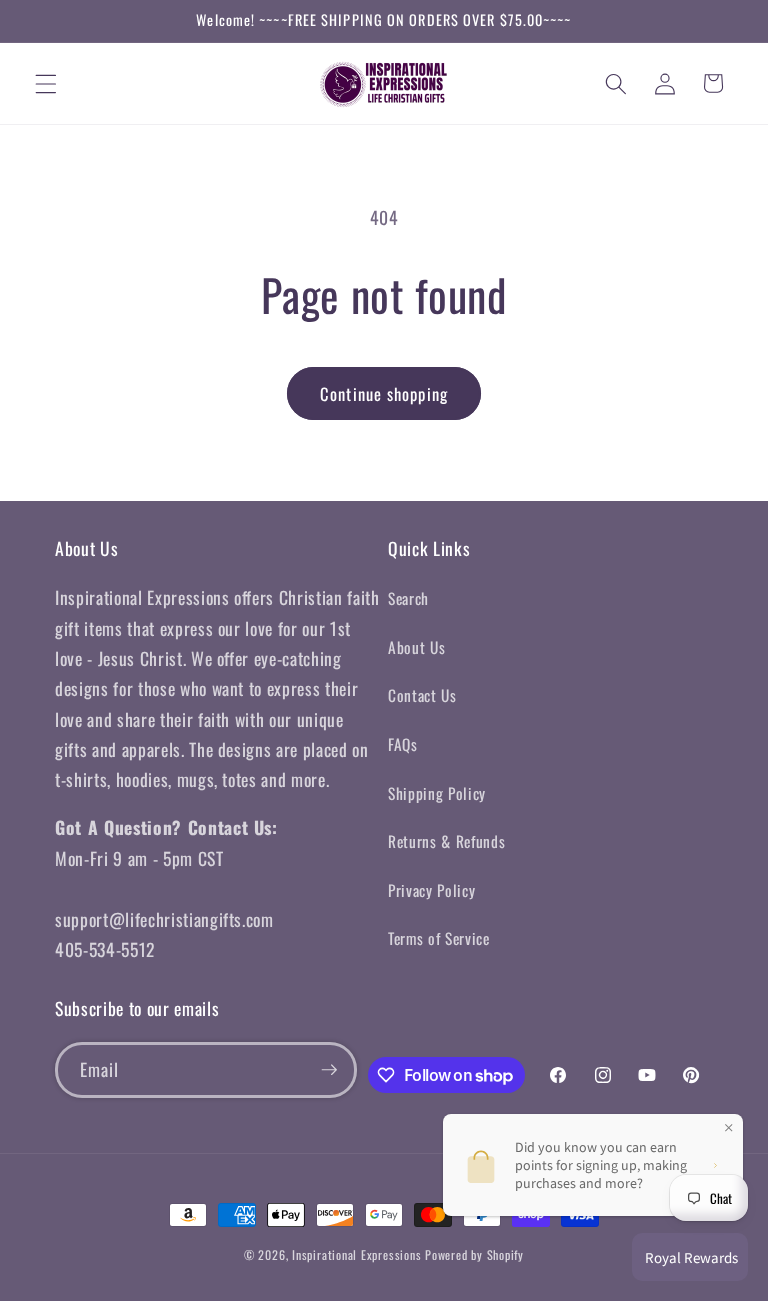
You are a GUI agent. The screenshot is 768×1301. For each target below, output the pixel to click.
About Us (416, 647)
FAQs (403, 744)
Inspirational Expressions (356, 1254)
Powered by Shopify (474, 1254)
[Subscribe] (329, 1070)
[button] (46, 83)
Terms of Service (439, 938)
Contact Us (422, 695)
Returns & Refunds (446, 841)
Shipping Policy (437, 793)
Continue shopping (384, 393)
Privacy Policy (431, 890)
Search (408, 598)
